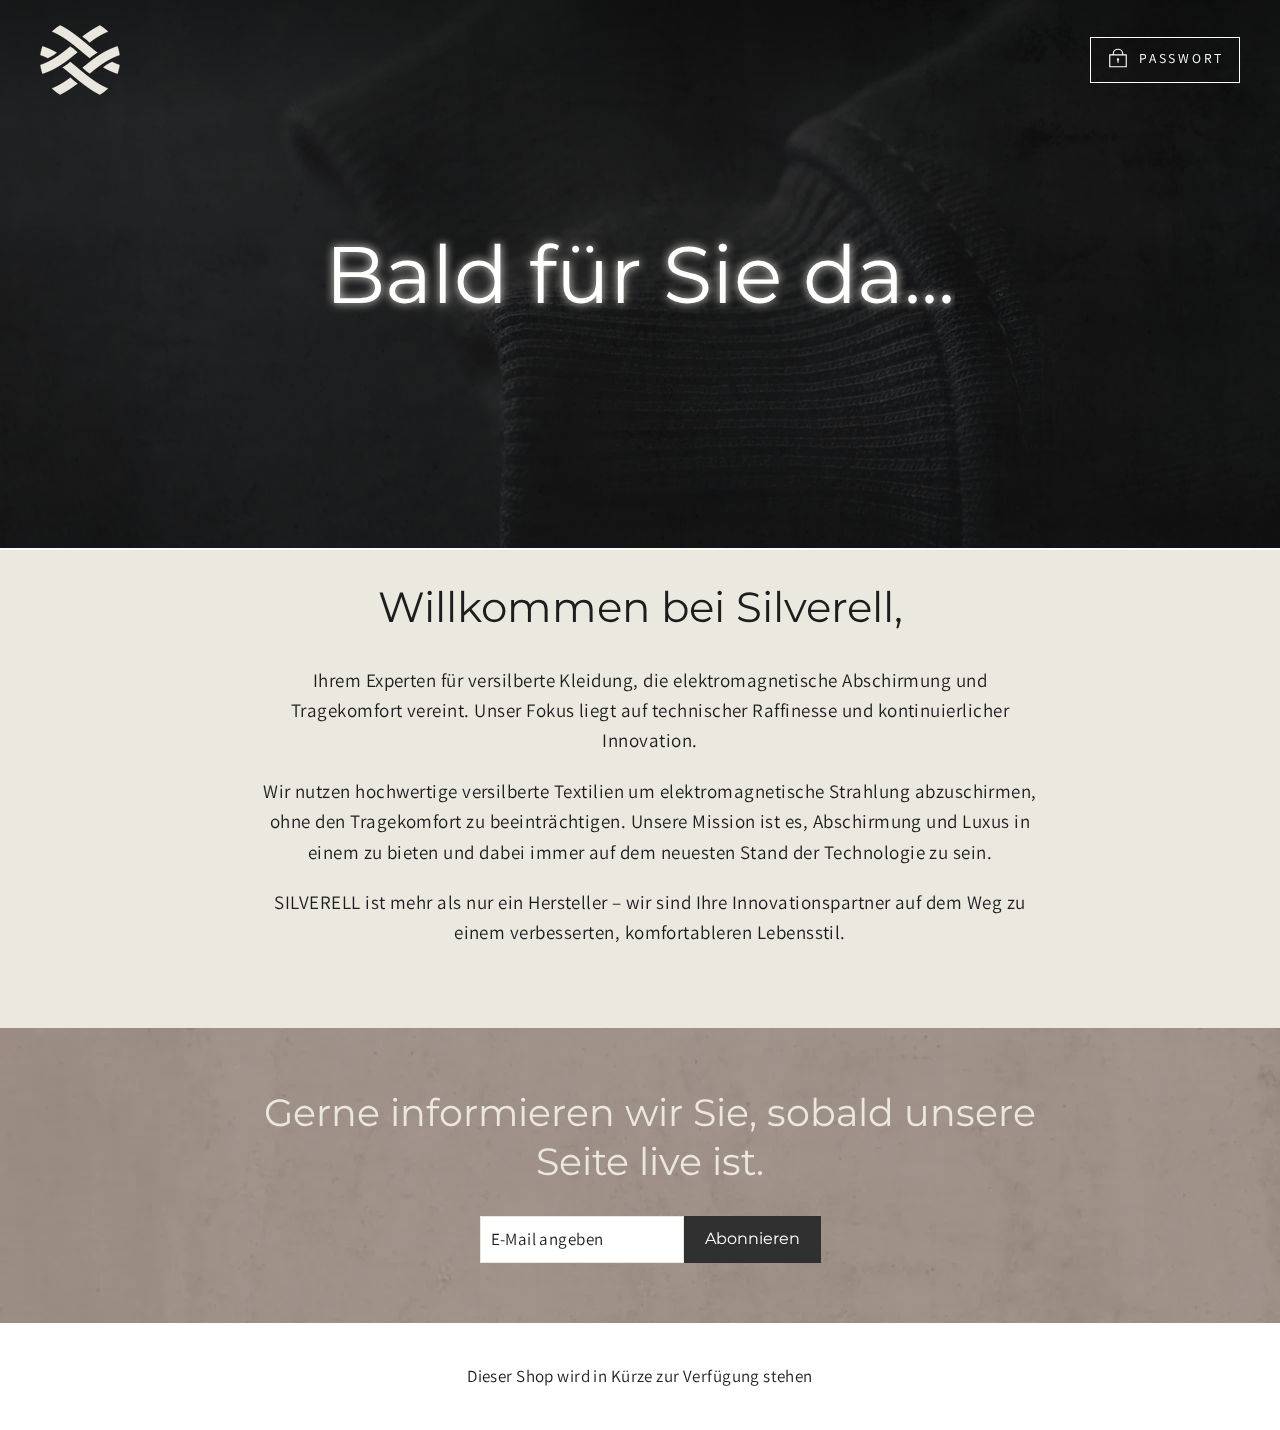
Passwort (1181, 58)
